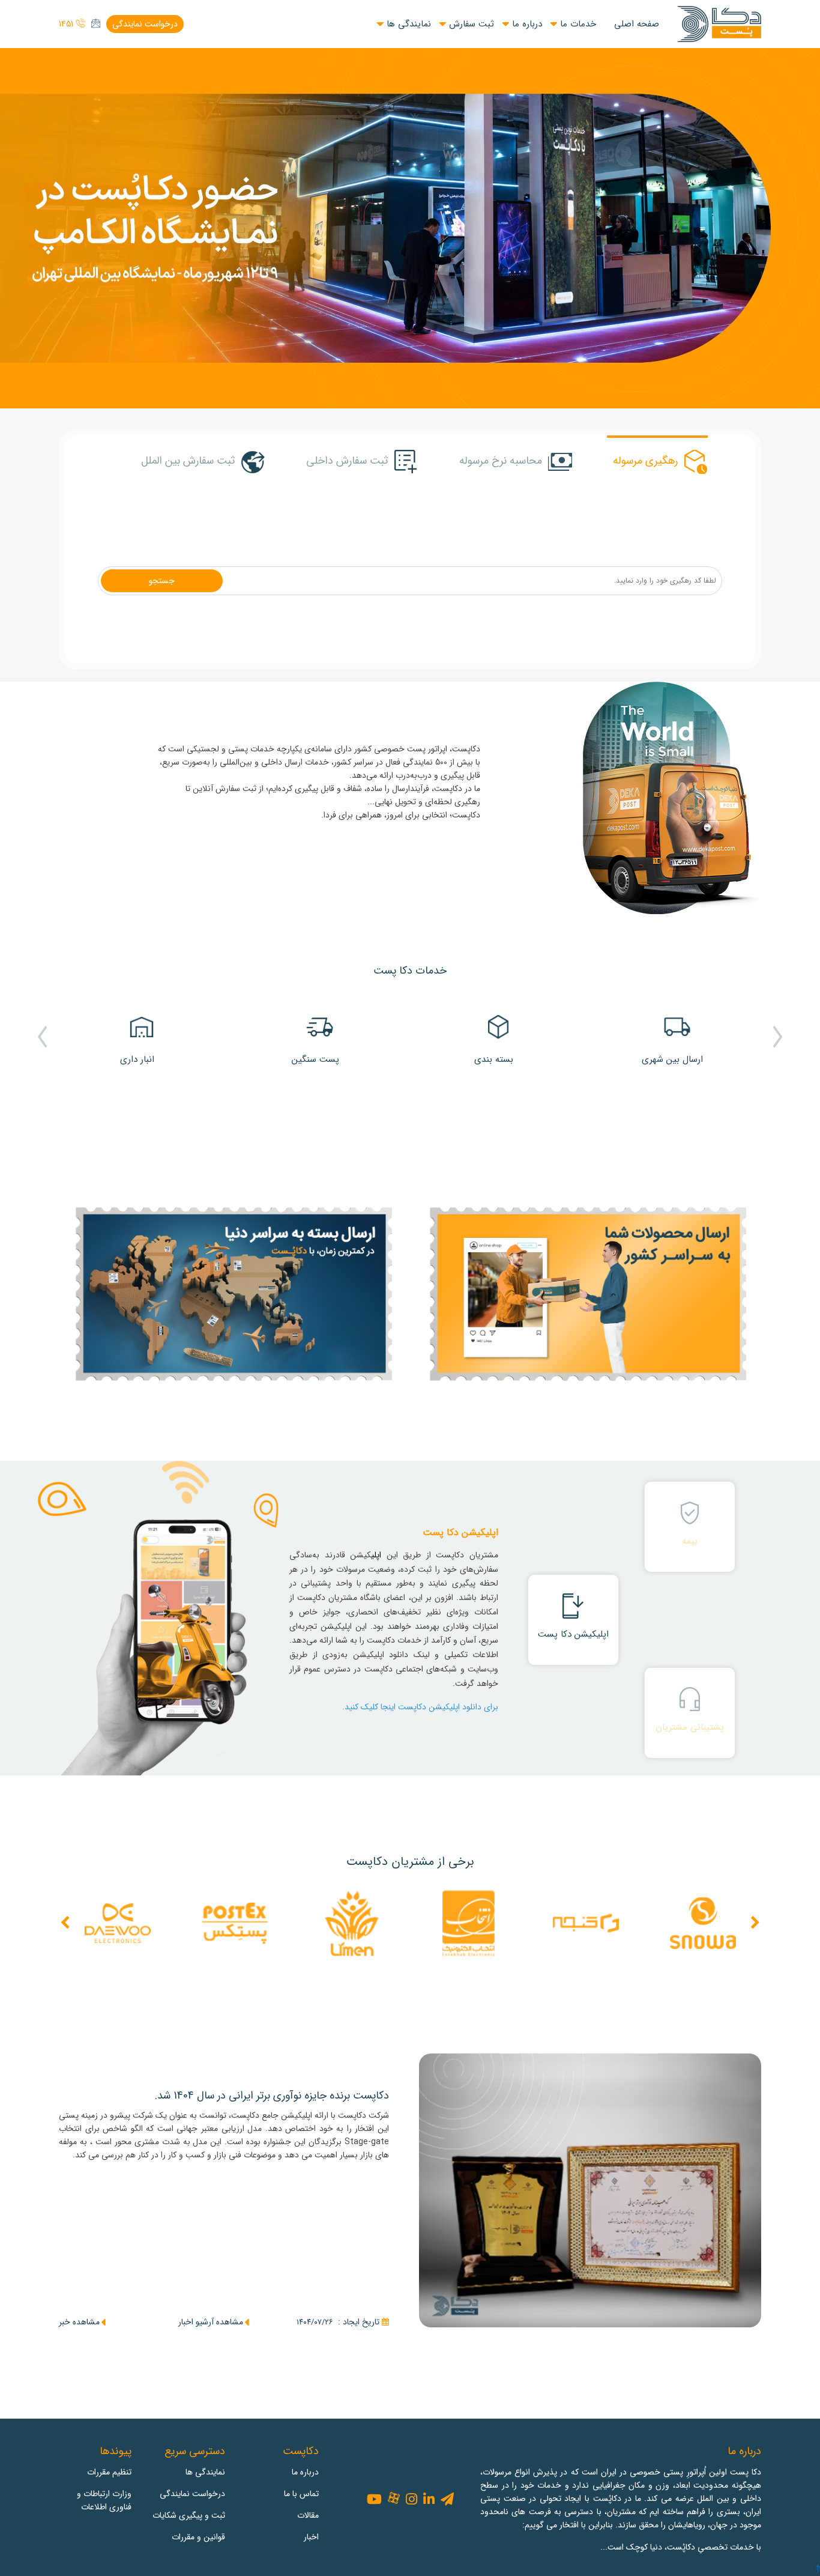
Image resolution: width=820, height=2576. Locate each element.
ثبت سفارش (472, 24)
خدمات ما (578, 24)
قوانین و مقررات (198, 2537)
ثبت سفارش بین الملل (188, 461)
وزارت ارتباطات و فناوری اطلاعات (104, 2500)
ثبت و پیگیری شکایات (189, 2515)
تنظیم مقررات (109, 2472)
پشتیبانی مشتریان (690, 1727)
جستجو (162, 581)
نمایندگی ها (409, 24)
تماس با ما (301, 2494)
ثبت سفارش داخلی (347, 461)
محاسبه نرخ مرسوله (501, 461)
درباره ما (527, 24)
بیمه (690, 1541)
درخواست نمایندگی (145, 24)
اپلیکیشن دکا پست (573, 1634)
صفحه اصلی (637, 24)
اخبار (311, 2537)
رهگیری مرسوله (645, 461)
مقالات (308, 2515)
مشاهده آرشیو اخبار (211, 2322)
